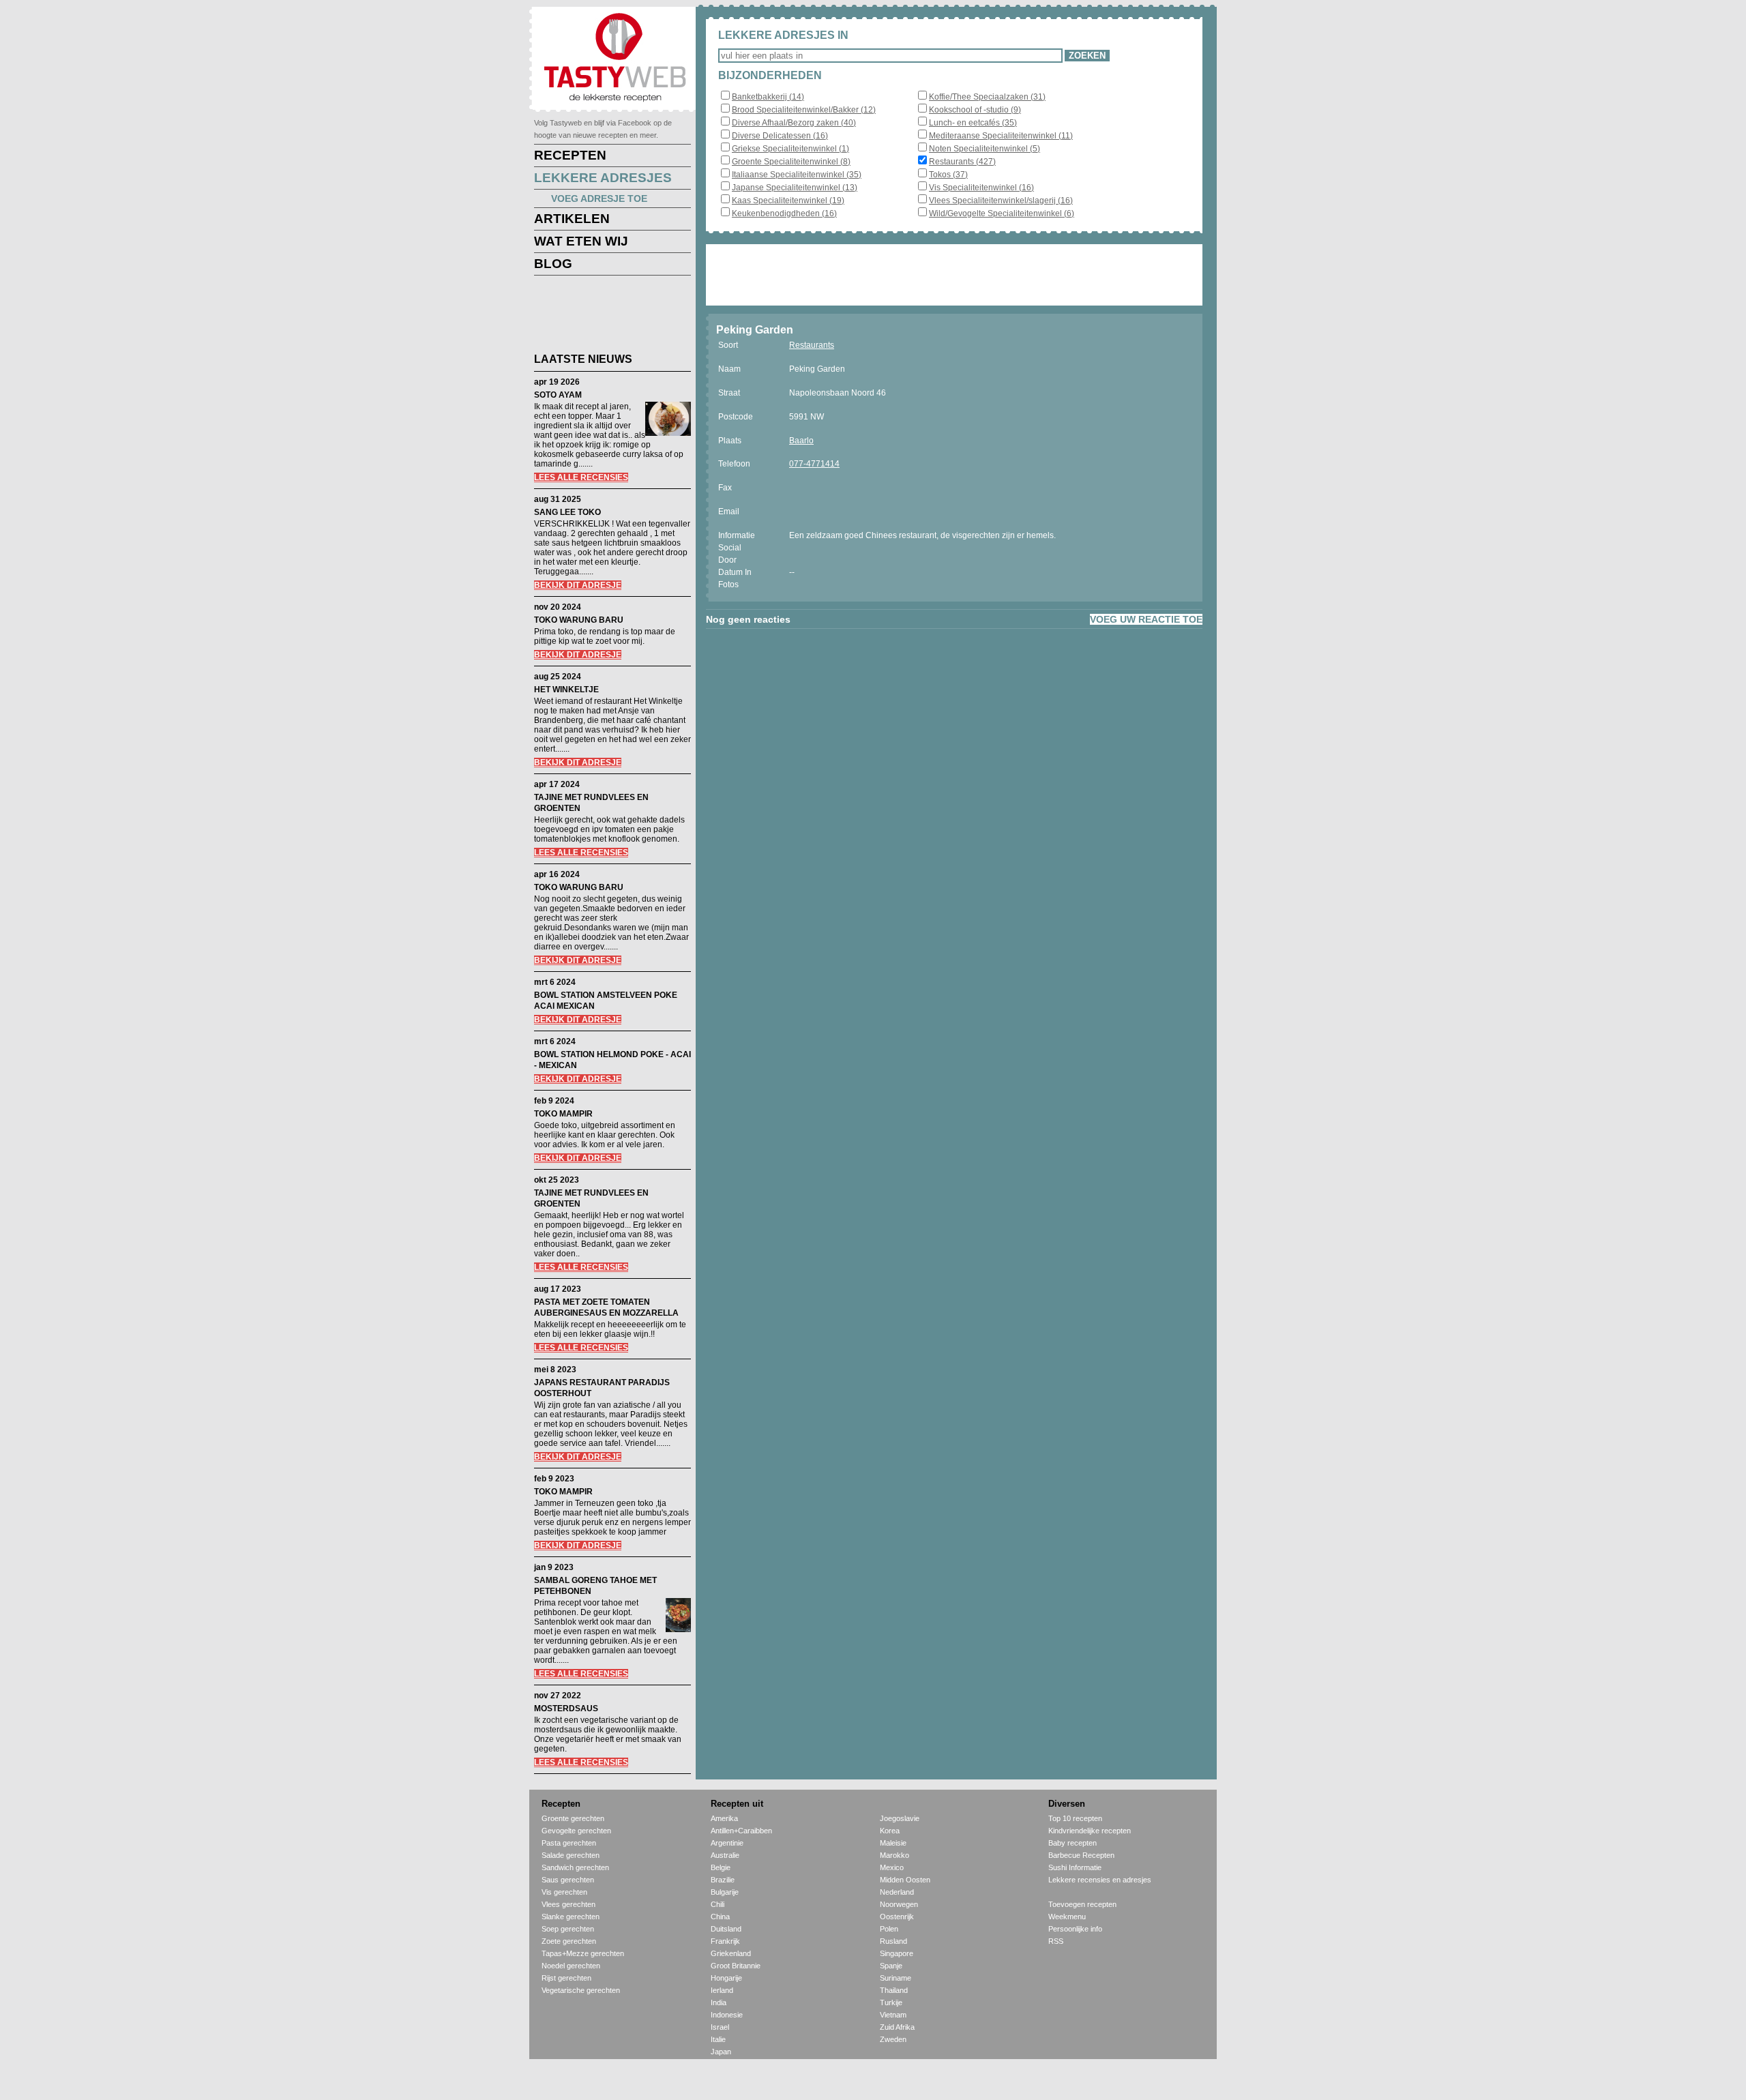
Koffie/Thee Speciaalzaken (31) (987, 97)
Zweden (893, 2039)
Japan (721, 2052)
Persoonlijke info (1075, 1929)
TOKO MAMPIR (563, 1114)
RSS (1056, 1941)
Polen (889, 1929)
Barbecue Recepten (1081, 1855)
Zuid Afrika (897, 2027)
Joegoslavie (900, 1818)
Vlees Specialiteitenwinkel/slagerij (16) (1001, 201)
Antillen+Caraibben (741, 1831)
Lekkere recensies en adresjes (1100, 1880)
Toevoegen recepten (1082, 1904)
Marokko (894, 1855)
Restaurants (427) (962, 162)
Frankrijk (725, 1941)
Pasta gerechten (569, 1843)
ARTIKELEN (572, 219)
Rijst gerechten (566, 1978)
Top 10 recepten (1075, 1818)
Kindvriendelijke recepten (1090, 1831)
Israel (720, 2027)
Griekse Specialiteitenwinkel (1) (790, 149)
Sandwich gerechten (575, 1867)
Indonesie (727, 2015)
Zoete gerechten (569, 1941)
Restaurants (812, 345)
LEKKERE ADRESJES (603, 178)
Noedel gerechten (571, 1966)
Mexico (892, 1867)
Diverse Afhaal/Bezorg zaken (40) (794, 123)
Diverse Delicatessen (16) (780, 136)
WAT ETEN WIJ (581, 241)
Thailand (894, 1990)
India (719, 2002)
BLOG (553, 264)
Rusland (893, 1941)
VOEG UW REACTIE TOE (1146, 619)
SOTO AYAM (558, 395)
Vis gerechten (564, 1892)
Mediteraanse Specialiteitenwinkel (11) (1001, 136)
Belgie (721, 1867)
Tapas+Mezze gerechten (583, 1953)
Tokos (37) (948, 175)
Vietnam (893, 2015)
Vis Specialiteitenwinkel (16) (981, 188)
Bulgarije (725, 1892)
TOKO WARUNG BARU (579, 620)
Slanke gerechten (571, 1917)
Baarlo (801, 441)
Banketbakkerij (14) (768, 97)
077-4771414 (814, 464)
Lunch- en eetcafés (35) (973, 123)
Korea (890, 1831)
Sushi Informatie (1075, 1867)
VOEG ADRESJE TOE (599, 198)
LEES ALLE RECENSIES (581, 477)
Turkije (891, 2002)
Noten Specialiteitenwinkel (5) (985, 149)
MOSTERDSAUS (566, 1709)
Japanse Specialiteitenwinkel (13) (795, 188)
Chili (717, 1904)
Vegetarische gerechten (581, 1990)
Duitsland (726, 1929)
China (720, 1917)
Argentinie (727, 1843)
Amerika (724, 1818)
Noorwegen (899, 1904)
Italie (718, 2039)
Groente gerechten (573, 1818)
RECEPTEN (570, 155)
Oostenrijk (897, 1917)
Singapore (897, 1953)
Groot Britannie (736, 1966)
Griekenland (731, 1953)
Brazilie (723, 1880)
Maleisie (893, 1843)
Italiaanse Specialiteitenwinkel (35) (797, 175)
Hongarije (726, 1978)
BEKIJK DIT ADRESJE (578, 585)
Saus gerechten (568, 1880)
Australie (725, 1855)
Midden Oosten (905, 1880)
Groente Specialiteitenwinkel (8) (791, 162)
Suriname (896, 1978)
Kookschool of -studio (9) (975, 110)
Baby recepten (1072, 1843)
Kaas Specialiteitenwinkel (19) (788, 201)
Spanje (891, 1966)
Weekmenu (1067, 1917)
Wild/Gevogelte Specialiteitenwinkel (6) (1002, 213)
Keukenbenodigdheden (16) (784, 213)
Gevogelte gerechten (576, 1831)
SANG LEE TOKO (567, 512)
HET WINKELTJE (566, 690)
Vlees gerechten (568, 1904)
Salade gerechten (571, 1855)
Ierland (722, 1990)
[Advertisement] (602, 316)
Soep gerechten (568, 1929)
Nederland (897, 1892)
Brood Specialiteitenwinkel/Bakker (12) (804, 110)
